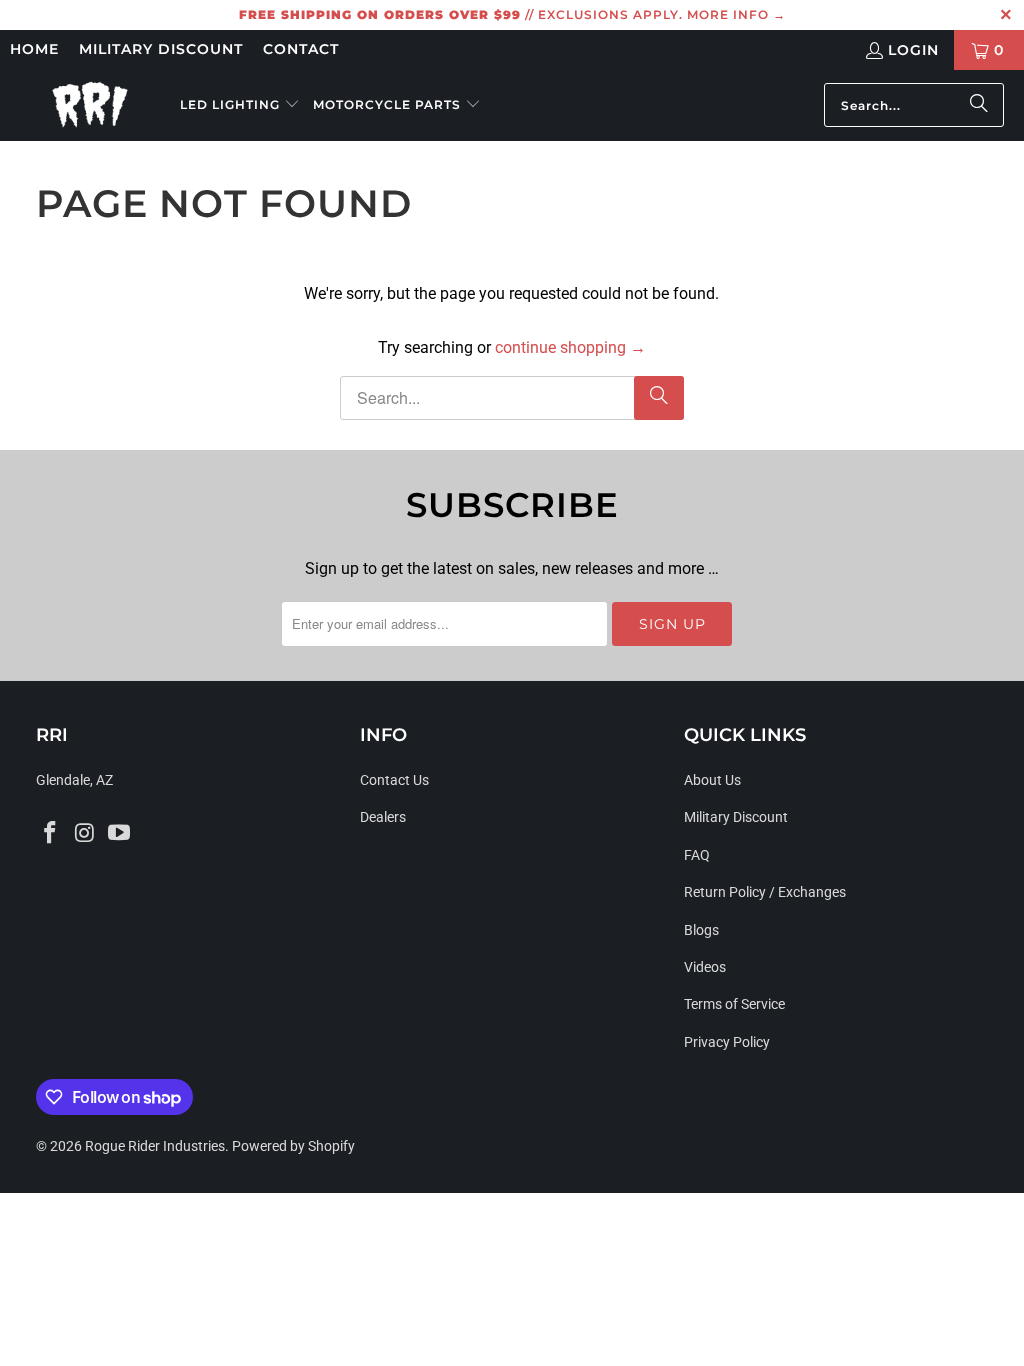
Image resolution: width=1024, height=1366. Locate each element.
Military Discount (161, 49)
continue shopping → (570, 347)
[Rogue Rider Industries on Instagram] (85, 834)
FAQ (697, 855)
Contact (301, 49)
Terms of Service (734, 1004)
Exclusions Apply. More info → (662, 14)
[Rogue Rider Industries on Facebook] (51, 834)
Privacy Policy (727, 1042)
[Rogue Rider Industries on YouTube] (120, 834)
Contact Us (394, 780)
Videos (705, 967)
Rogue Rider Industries (155, 1146)
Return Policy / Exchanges (765, 892)
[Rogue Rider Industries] (90, 105)
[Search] (979, 105)
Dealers (383, 817)
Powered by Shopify (293, 1146)
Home (34, 49)
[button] (240, 105)
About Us (712, 780)
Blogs (701, 930)
